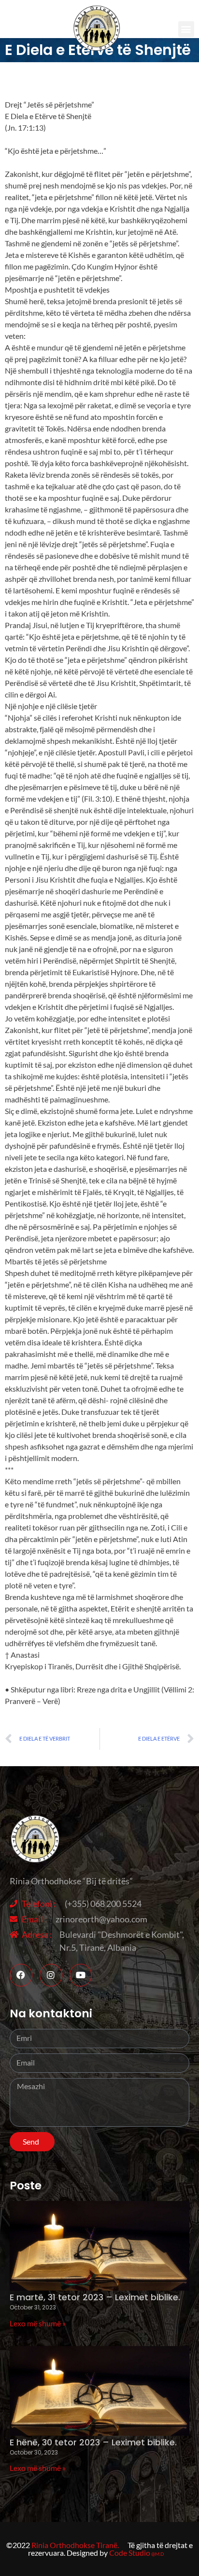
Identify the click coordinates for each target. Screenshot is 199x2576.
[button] (186, 29)
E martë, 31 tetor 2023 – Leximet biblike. (95, 2297)
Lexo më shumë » (38, 2323)
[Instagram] (51, 1975)
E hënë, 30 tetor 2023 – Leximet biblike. (93, 2442)
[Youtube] (81, 1975)
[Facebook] (21, 1975)
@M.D (158, 2554)
